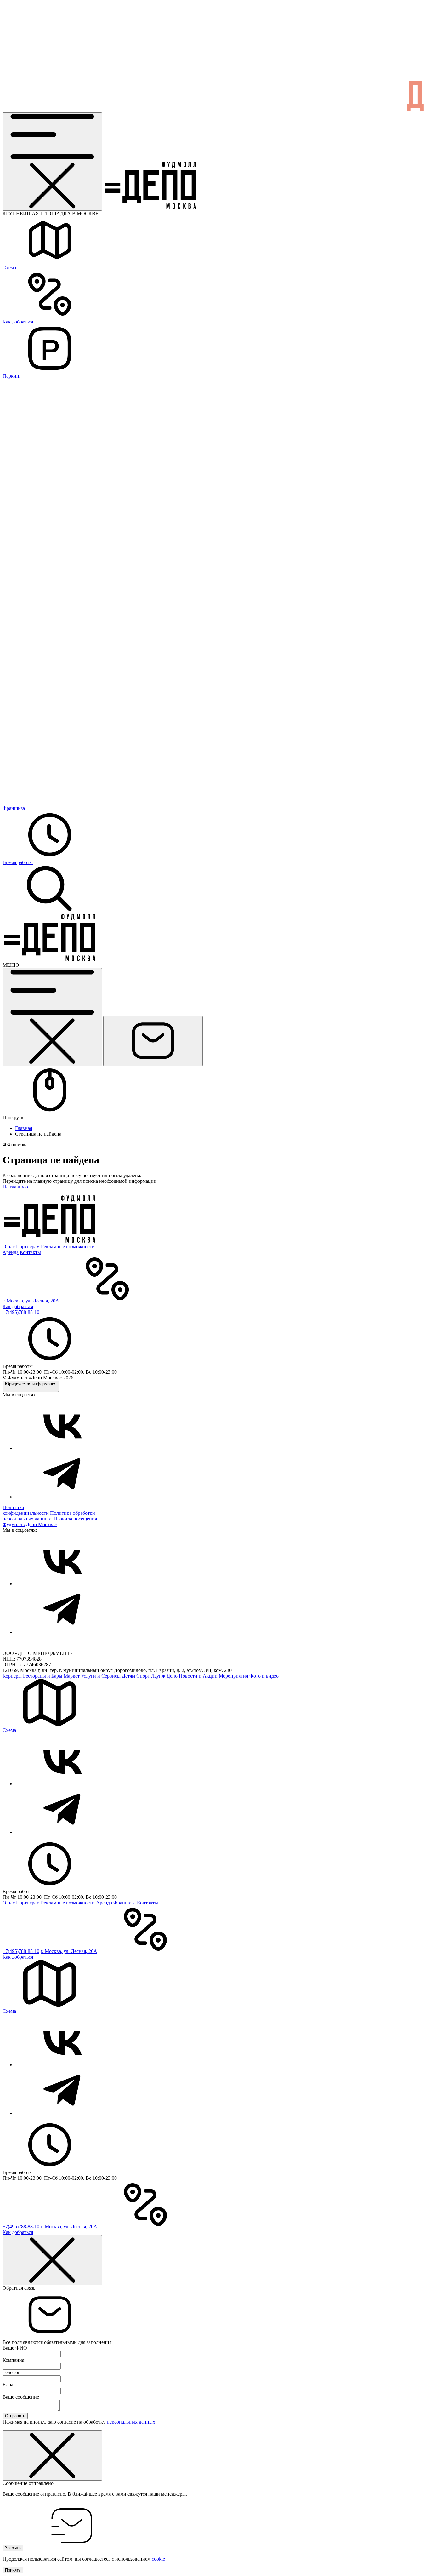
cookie (158, 2559)
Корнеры (12, 1676)
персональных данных (131, 2422)
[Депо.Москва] (62, 1448)
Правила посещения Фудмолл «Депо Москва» (50, 1522)
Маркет (72, 1676)
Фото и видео (264, 1676)
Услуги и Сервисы (101, 1676)
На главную (15, 1187)
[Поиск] (50, 911)
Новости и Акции (198, 1676)
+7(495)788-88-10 (21, 1312)
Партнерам (28, 1247)
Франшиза (124, 1903)
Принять (13, 2570)
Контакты (30, 1252)
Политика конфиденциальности (26, 1510)
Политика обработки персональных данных (49, 1516)
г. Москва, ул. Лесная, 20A (31, 1301)
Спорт (143, 1676)
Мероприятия (233, 1676)
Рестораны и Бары (43, 1676)
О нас (9, 1247)
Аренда (11, 1252)
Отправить (15, 2416)
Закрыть (13, 2548)
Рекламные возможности (68, 1247)
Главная (24, 1128)
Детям (128, 1676)
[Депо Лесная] (50, 959)
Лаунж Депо (164, 1676)
